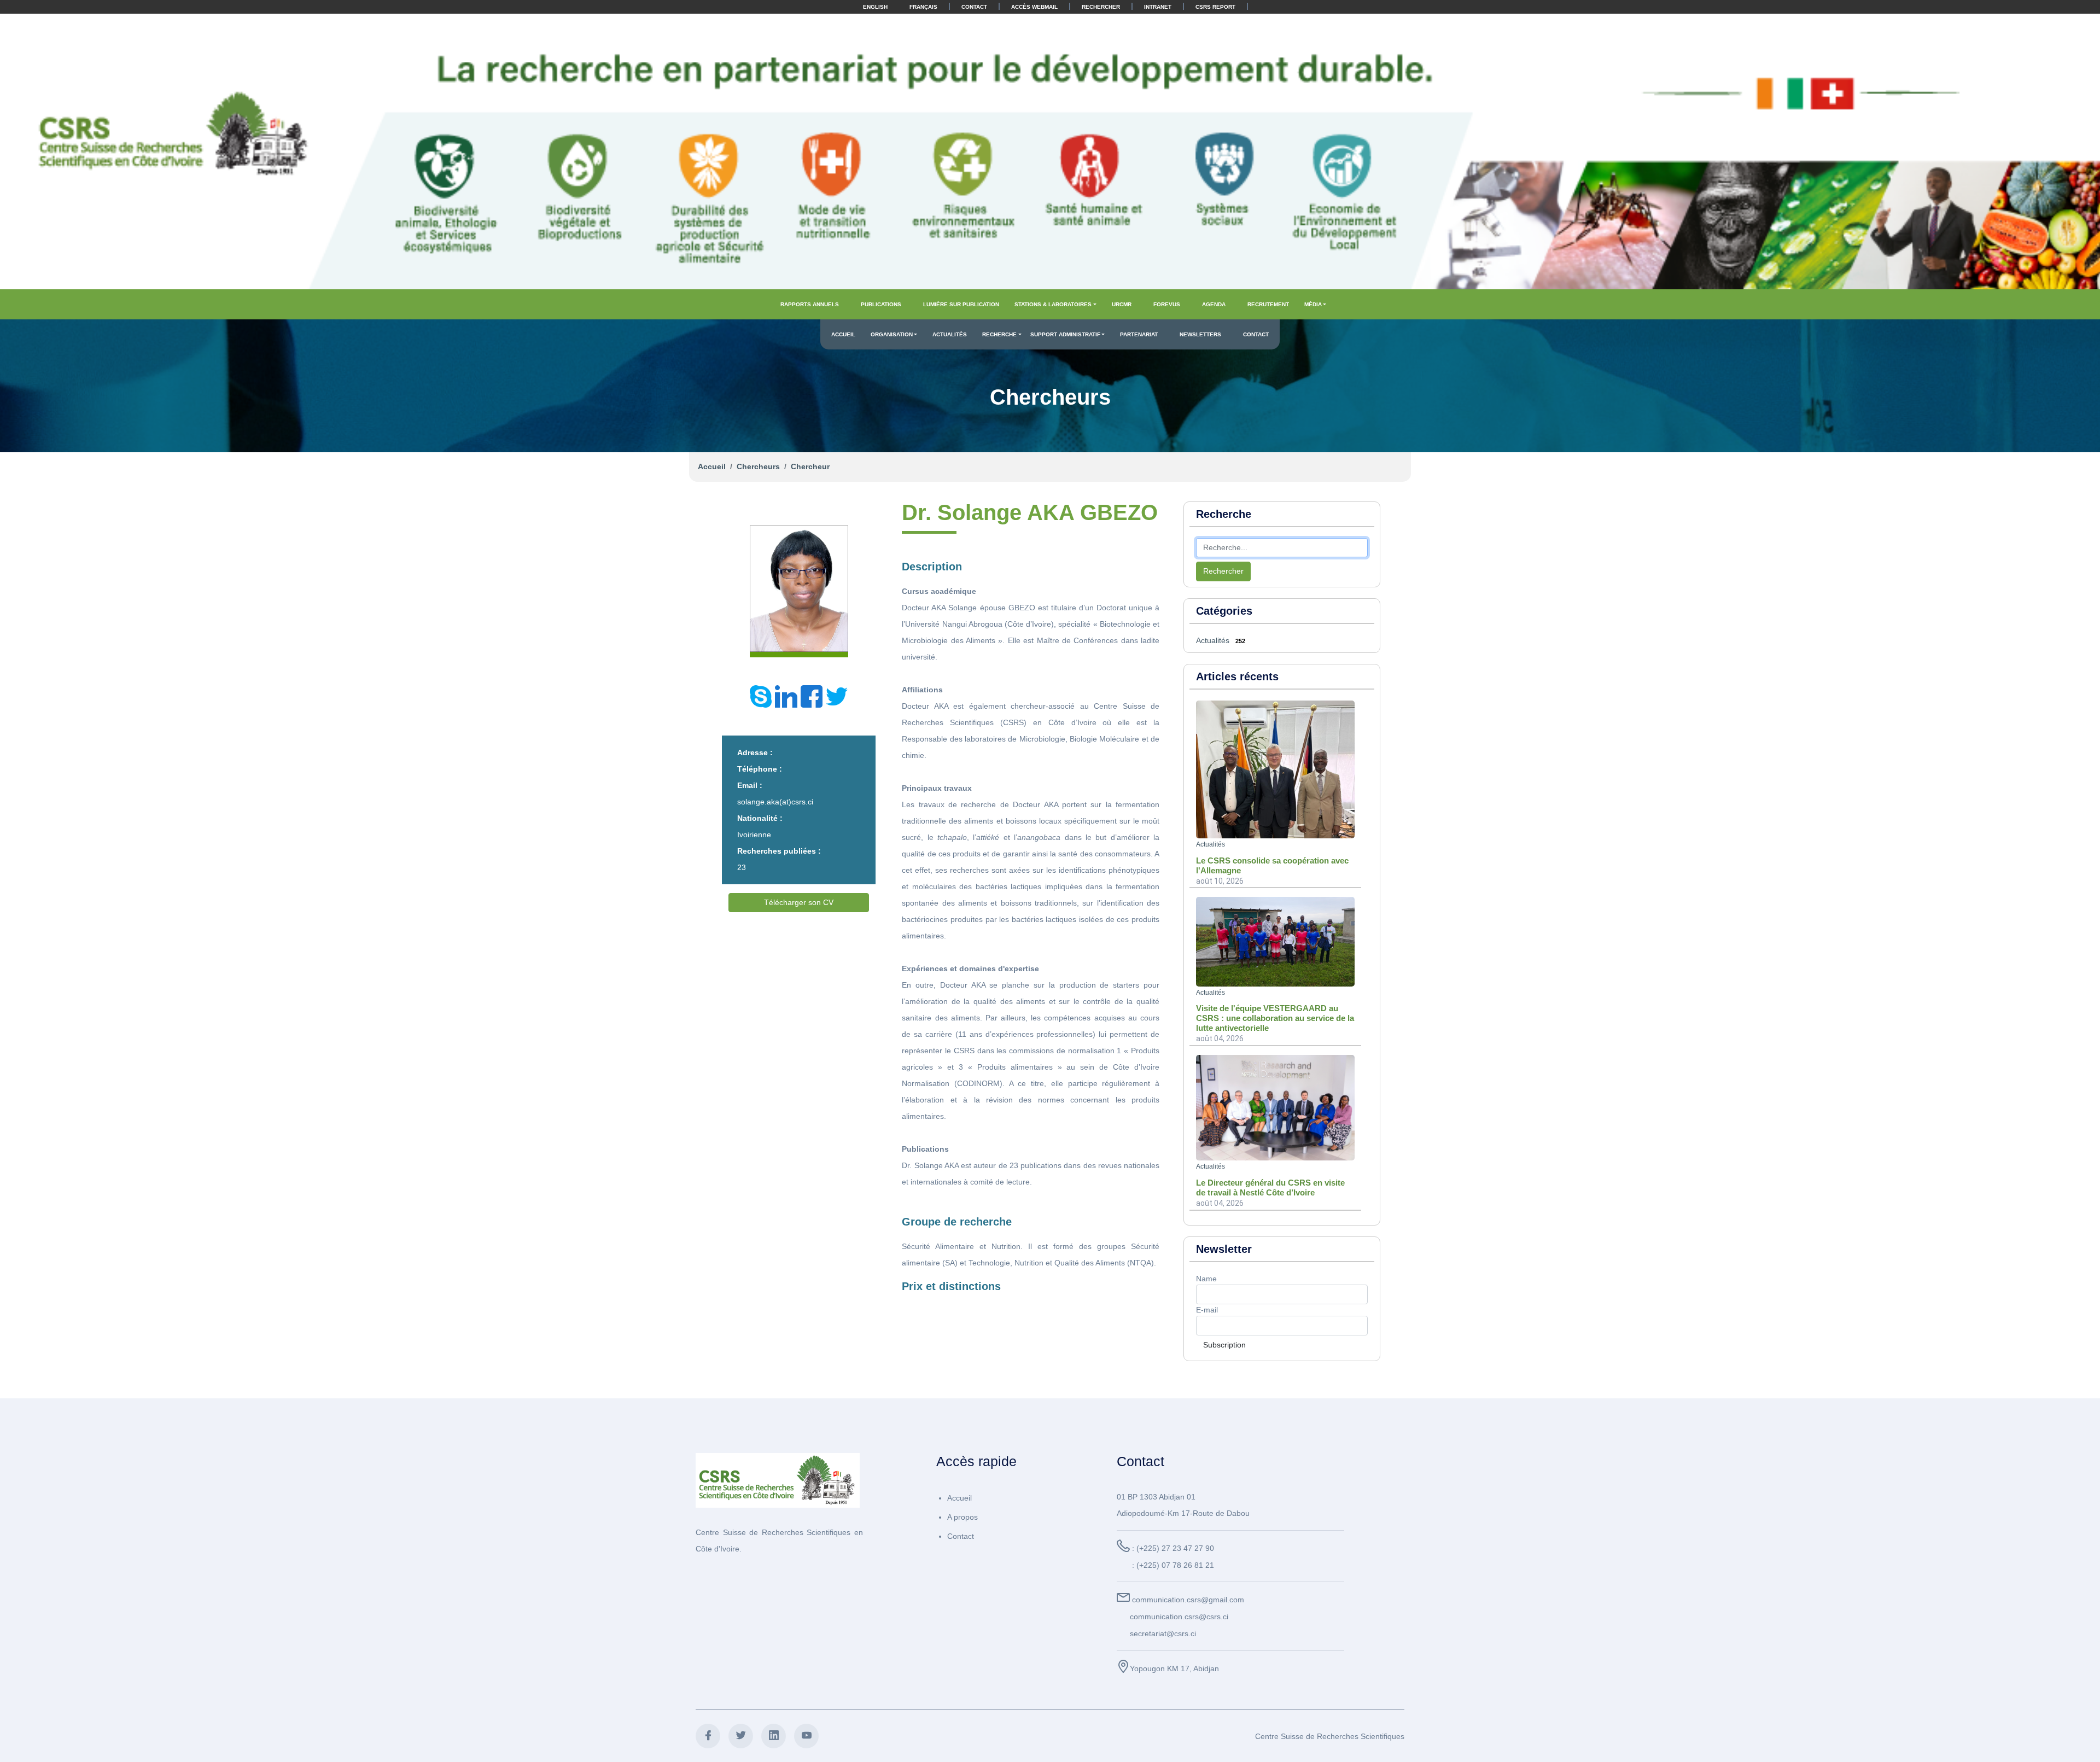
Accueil (843, 334)
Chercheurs (758, 466)
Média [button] (1313, 304)
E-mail (1207, 1310)
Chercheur (810, 466)
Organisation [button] (892, 334)
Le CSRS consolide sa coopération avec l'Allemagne (1272, 865)
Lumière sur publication (961, 304)
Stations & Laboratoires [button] (1053, 304)
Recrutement (1268, 304)
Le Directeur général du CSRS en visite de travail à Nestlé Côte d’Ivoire (1270, 1188)
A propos (962, 1517)
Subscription (1224, 1345)
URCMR (1122, 304)
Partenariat (1139, 334)
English (875, 7)
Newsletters (1200, 334)
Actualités (950, 334)
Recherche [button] (999, 334)
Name (1206, 1279)
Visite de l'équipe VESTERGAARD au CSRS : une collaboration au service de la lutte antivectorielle (1275, 1018)
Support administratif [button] (1065, 334)
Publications (881, 304)
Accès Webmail (1034, 7)
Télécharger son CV (799, 902)
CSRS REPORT (1215, 7)
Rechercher (1101, 7)
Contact (974, 7)
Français (923, 7)
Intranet (1158, 7)
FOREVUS (1167, 304)
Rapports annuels (810, 304)
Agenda (1214, 304)
